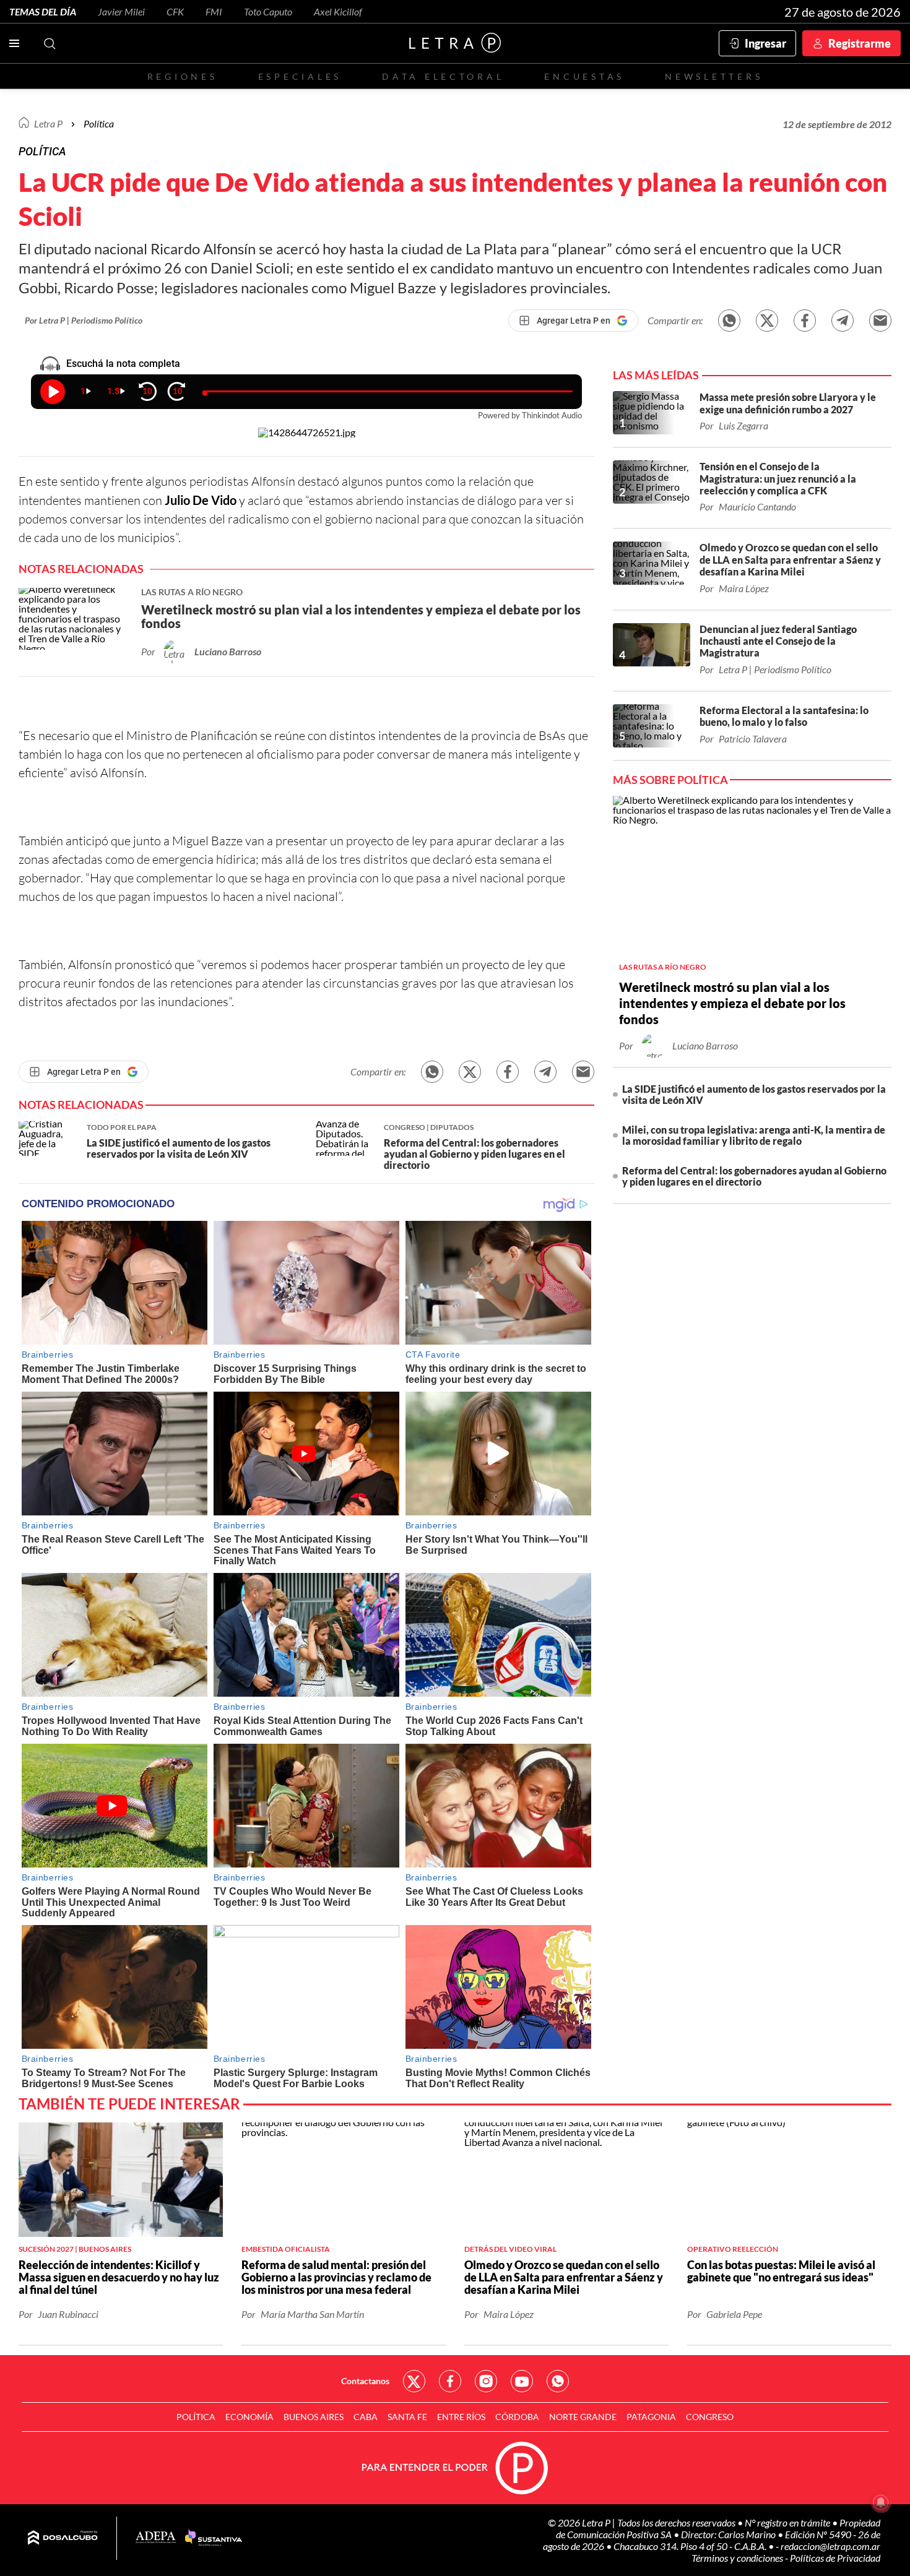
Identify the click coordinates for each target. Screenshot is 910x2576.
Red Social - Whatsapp (558, 2381)
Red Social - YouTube (522, 2381)
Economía (249, 2417)
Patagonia (651, 2417)
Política (99, 123)
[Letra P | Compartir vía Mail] (880, 321)
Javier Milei (121, 11)
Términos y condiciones (738, 2558)
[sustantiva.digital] (214, 2538)
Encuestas (584, 76)
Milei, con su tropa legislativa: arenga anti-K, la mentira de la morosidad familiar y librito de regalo (754, 1135)
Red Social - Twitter (414, 2381)
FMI (214, 11)
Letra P (48, 123)
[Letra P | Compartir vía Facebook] (805, 321)
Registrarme (860, 43)
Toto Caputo (268, 11)
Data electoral (443, 76)
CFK (175, 11)
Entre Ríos (461, 2417)
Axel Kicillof (338, 11)
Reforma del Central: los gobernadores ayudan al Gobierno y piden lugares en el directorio (754, 1176)
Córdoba (517, 2417)
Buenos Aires (314, 2417)
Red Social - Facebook (450, 2381)
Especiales (300, 76)
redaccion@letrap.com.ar (830, 2546)
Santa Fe (407, 2417)
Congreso (710, 2417)
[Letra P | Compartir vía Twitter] (767, 321)
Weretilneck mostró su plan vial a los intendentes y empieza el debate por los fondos (732, 1003)
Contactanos (365, 2381)
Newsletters (714, 76)
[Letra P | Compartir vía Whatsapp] (729, 321)
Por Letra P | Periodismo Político (84, 320)
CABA (366, 2417)
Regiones (183, 76)
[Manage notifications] (881, 2502)
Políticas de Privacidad (835, 2558)
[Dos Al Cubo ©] (63, 2538)
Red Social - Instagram (486, 2381)
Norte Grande (583, 2417)
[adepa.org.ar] (156, 2538)
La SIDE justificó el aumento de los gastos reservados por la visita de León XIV (754, 1094)
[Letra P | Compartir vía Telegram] (843, 321)
